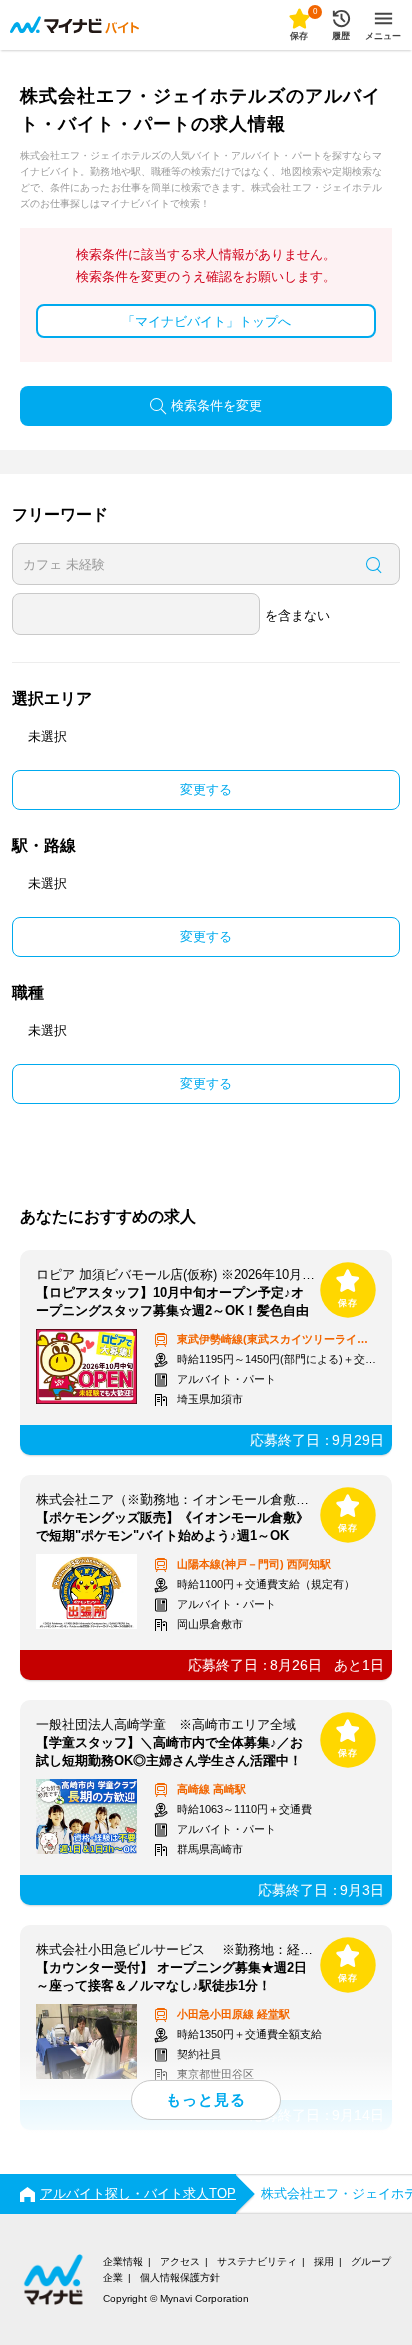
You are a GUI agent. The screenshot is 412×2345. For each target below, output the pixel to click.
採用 (324, 2261)
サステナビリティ (257, 2261)
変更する (206, 789)
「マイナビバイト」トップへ (206, 321)
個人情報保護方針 (180, 2277)
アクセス (180, 2261)
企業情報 (123, 2261)
